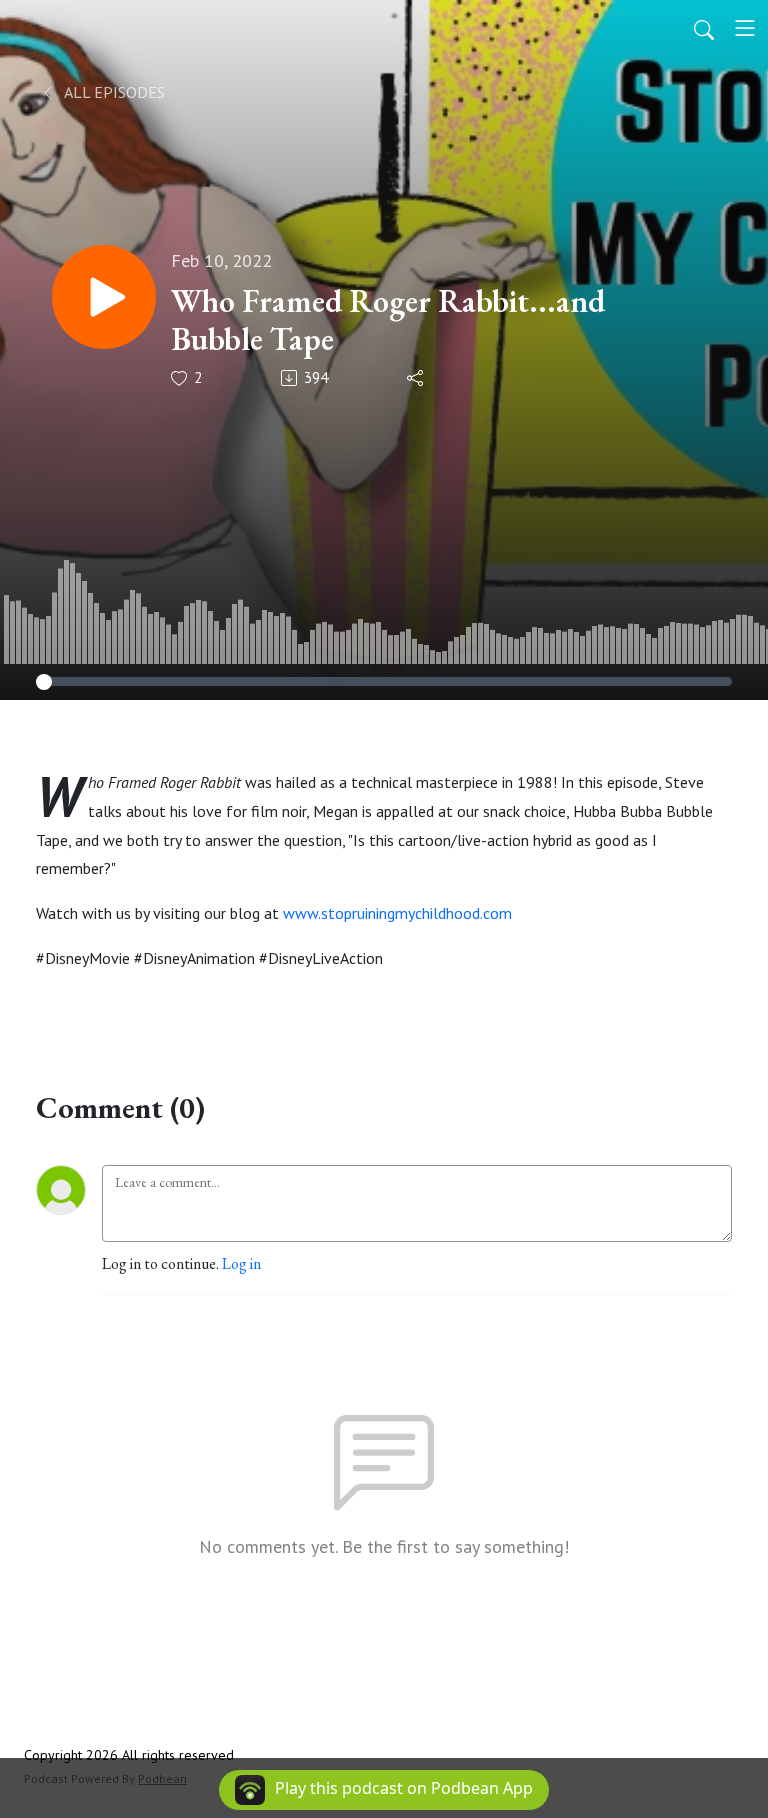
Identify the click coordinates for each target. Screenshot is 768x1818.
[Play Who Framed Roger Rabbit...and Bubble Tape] (104, 297)
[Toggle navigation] (745, 28)
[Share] (416, 378)
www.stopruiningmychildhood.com (397, 913)
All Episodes (113, 92)
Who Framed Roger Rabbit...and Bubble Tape (388, 320)
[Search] (704, 28)
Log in (241, 1263)
